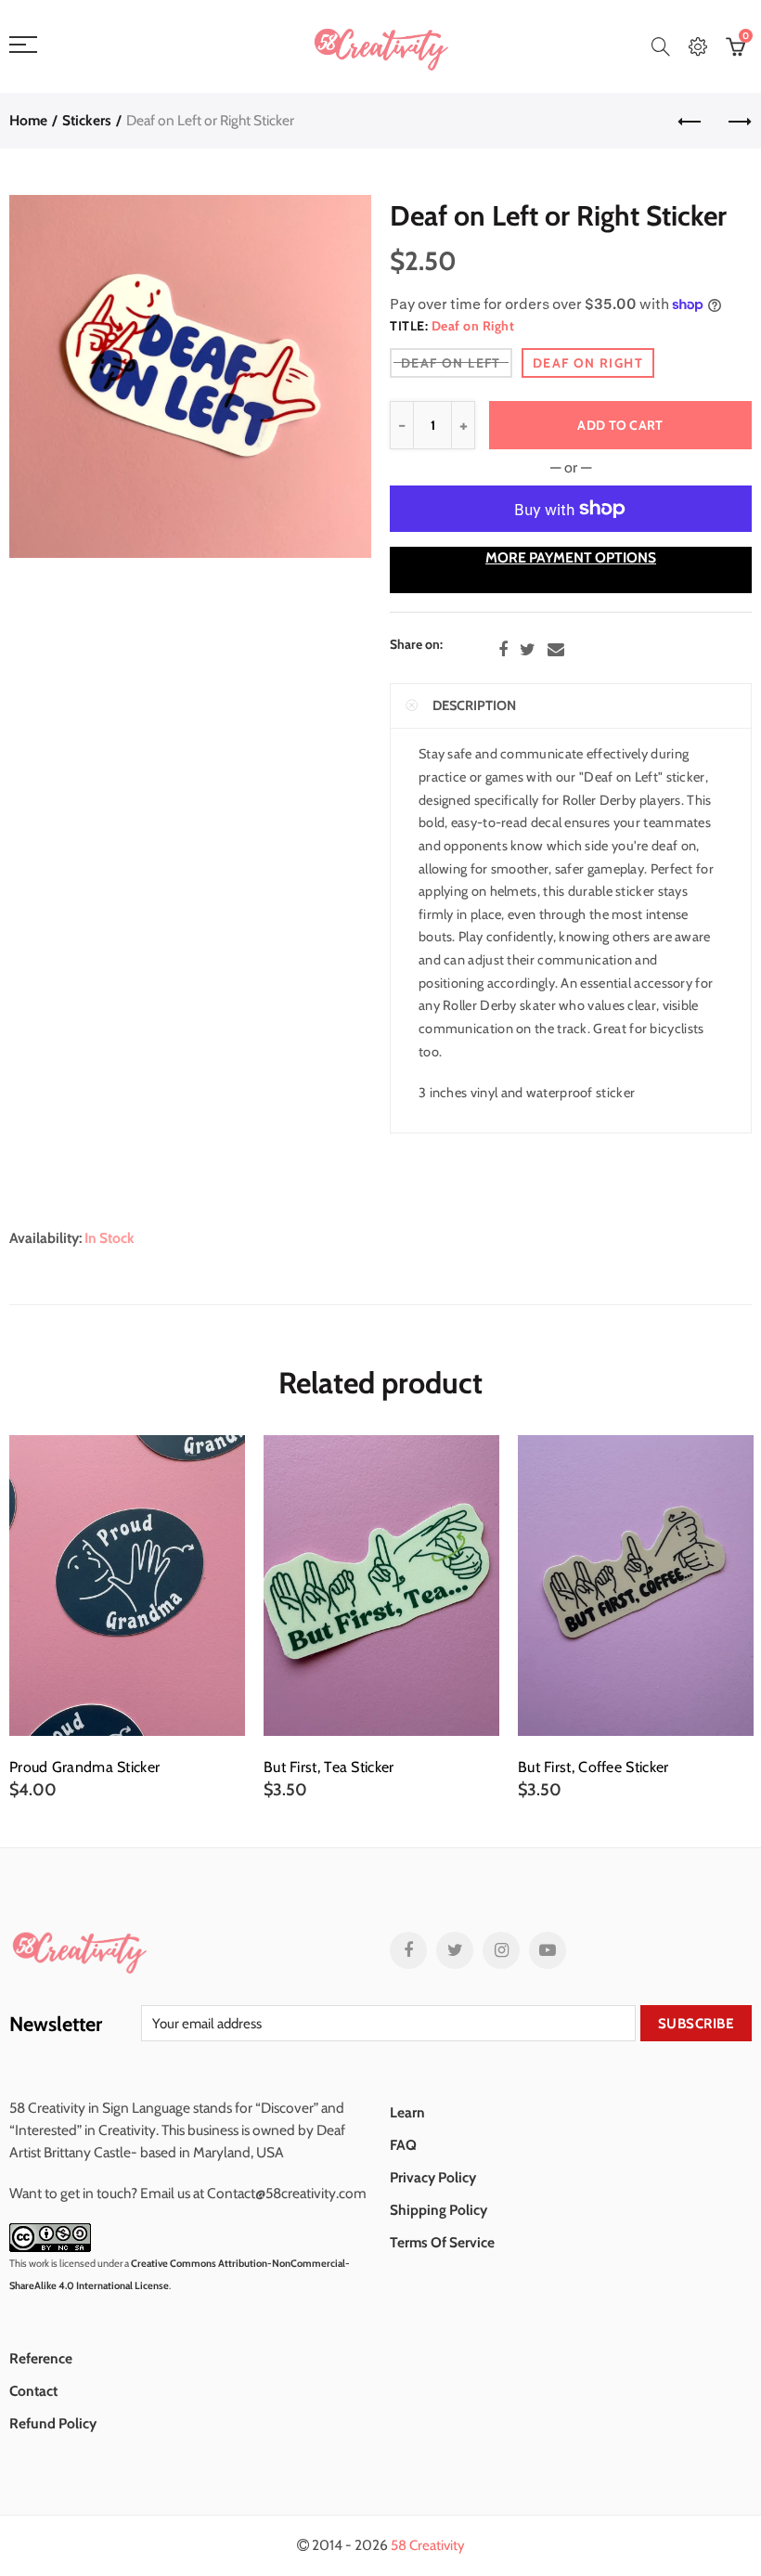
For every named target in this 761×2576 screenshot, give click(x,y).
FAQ (403, 2145)
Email (556, 650)
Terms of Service (442, 2242)
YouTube (548, 1950)
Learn (407, 2112)
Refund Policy (53, 2423)
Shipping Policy (439, 2210)
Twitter (528, 650)
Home (28, 120)
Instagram (501, 1950)
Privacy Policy (433, 2177)
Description (474, 705)
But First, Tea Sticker (329, 1767)
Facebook (503, 650)
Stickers (87, 120)
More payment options (571, 557)
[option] (127, 1618)
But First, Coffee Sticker (593, 1767)
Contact (33, 2391)
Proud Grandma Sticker (84, 1767)
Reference (41, 2358)
